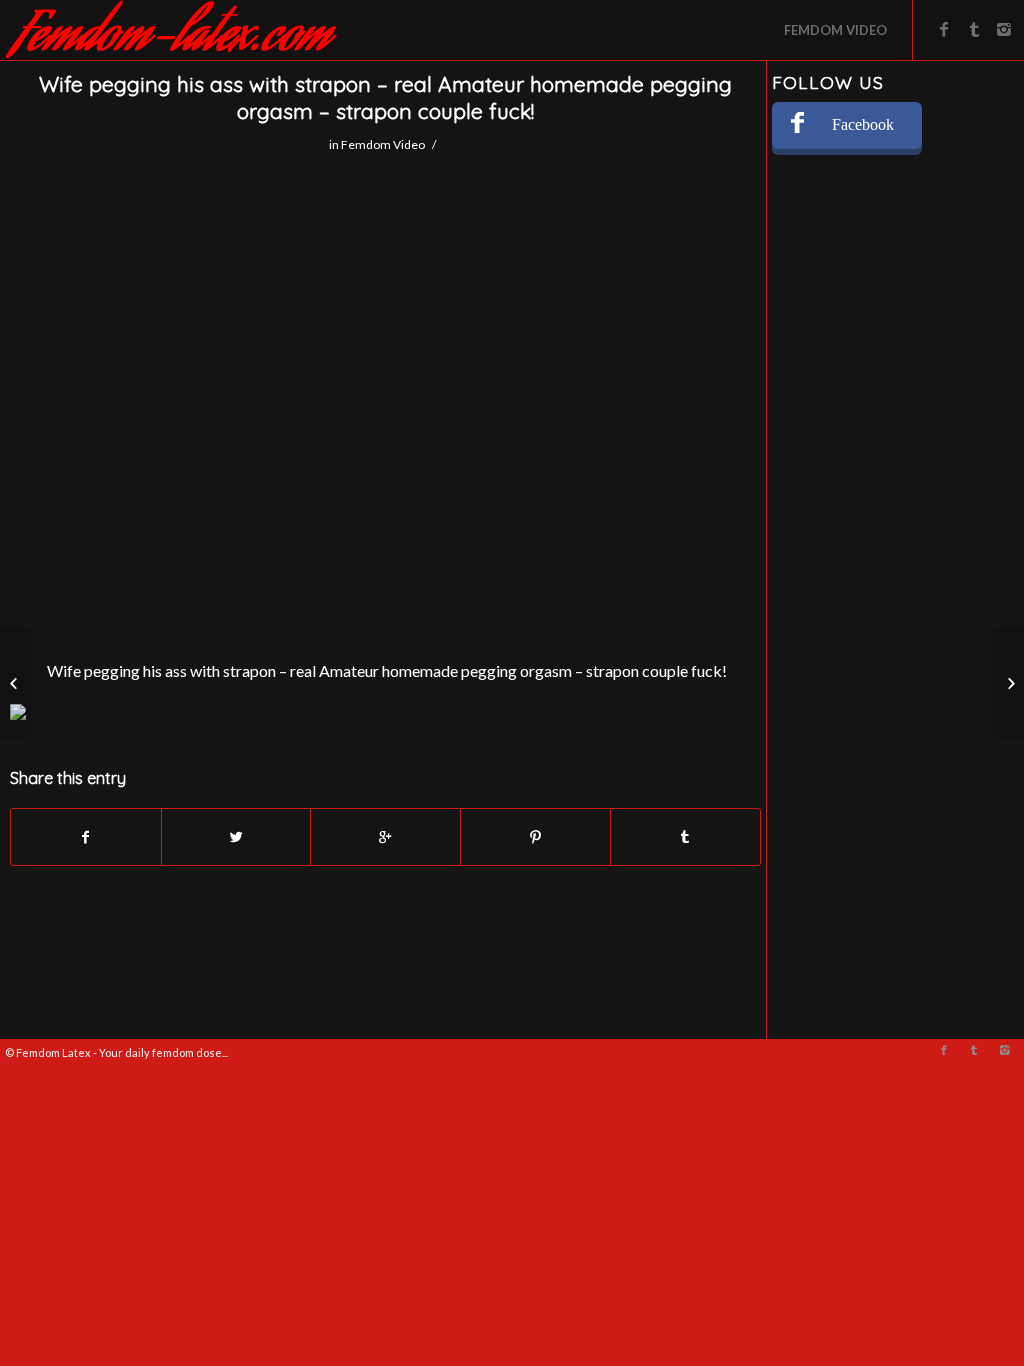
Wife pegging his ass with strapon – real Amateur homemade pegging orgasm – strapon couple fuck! (385, 97)
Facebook (863, 124)
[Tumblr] (974, 29)
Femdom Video (383, 144)
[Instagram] (1004, 29)
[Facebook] (944, 29)
